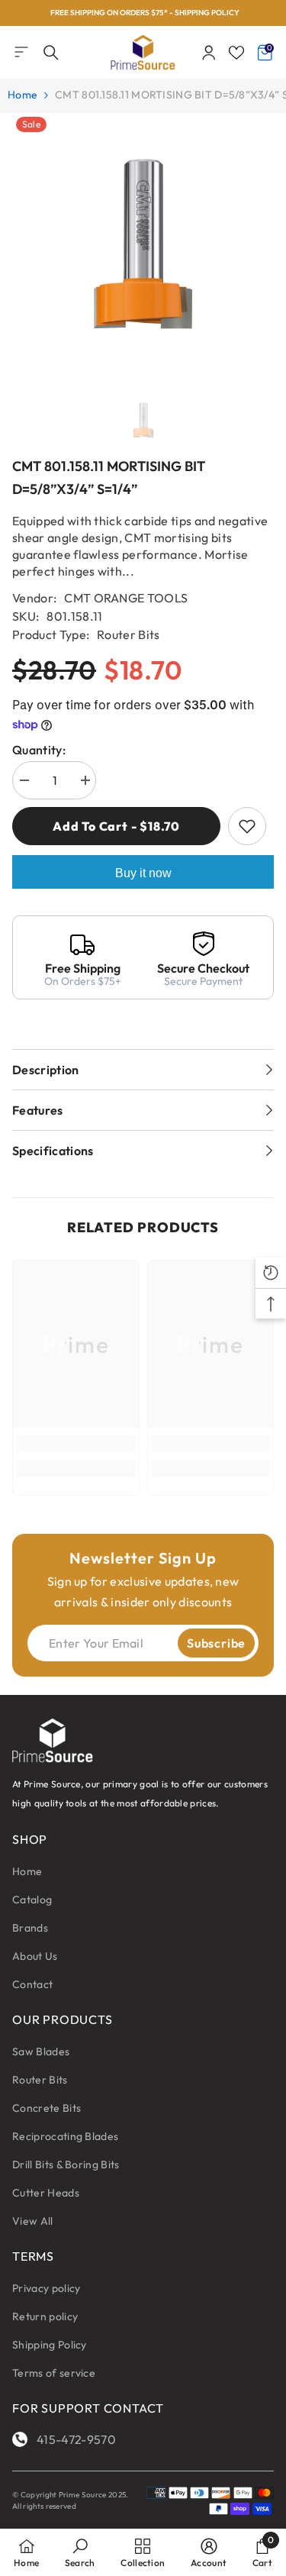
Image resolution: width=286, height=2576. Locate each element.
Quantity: (39, 750)
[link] (76, 1444)
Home (22, 95)
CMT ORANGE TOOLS (126, 598)
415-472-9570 (76, 2439)
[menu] (21, 52)
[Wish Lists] (236, 53)
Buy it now (143, 873)
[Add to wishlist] (247, 826)
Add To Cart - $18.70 (116, 826)
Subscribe (216, 1643)
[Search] (51, 53)
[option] (143, 13)
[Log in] (209, 53)
